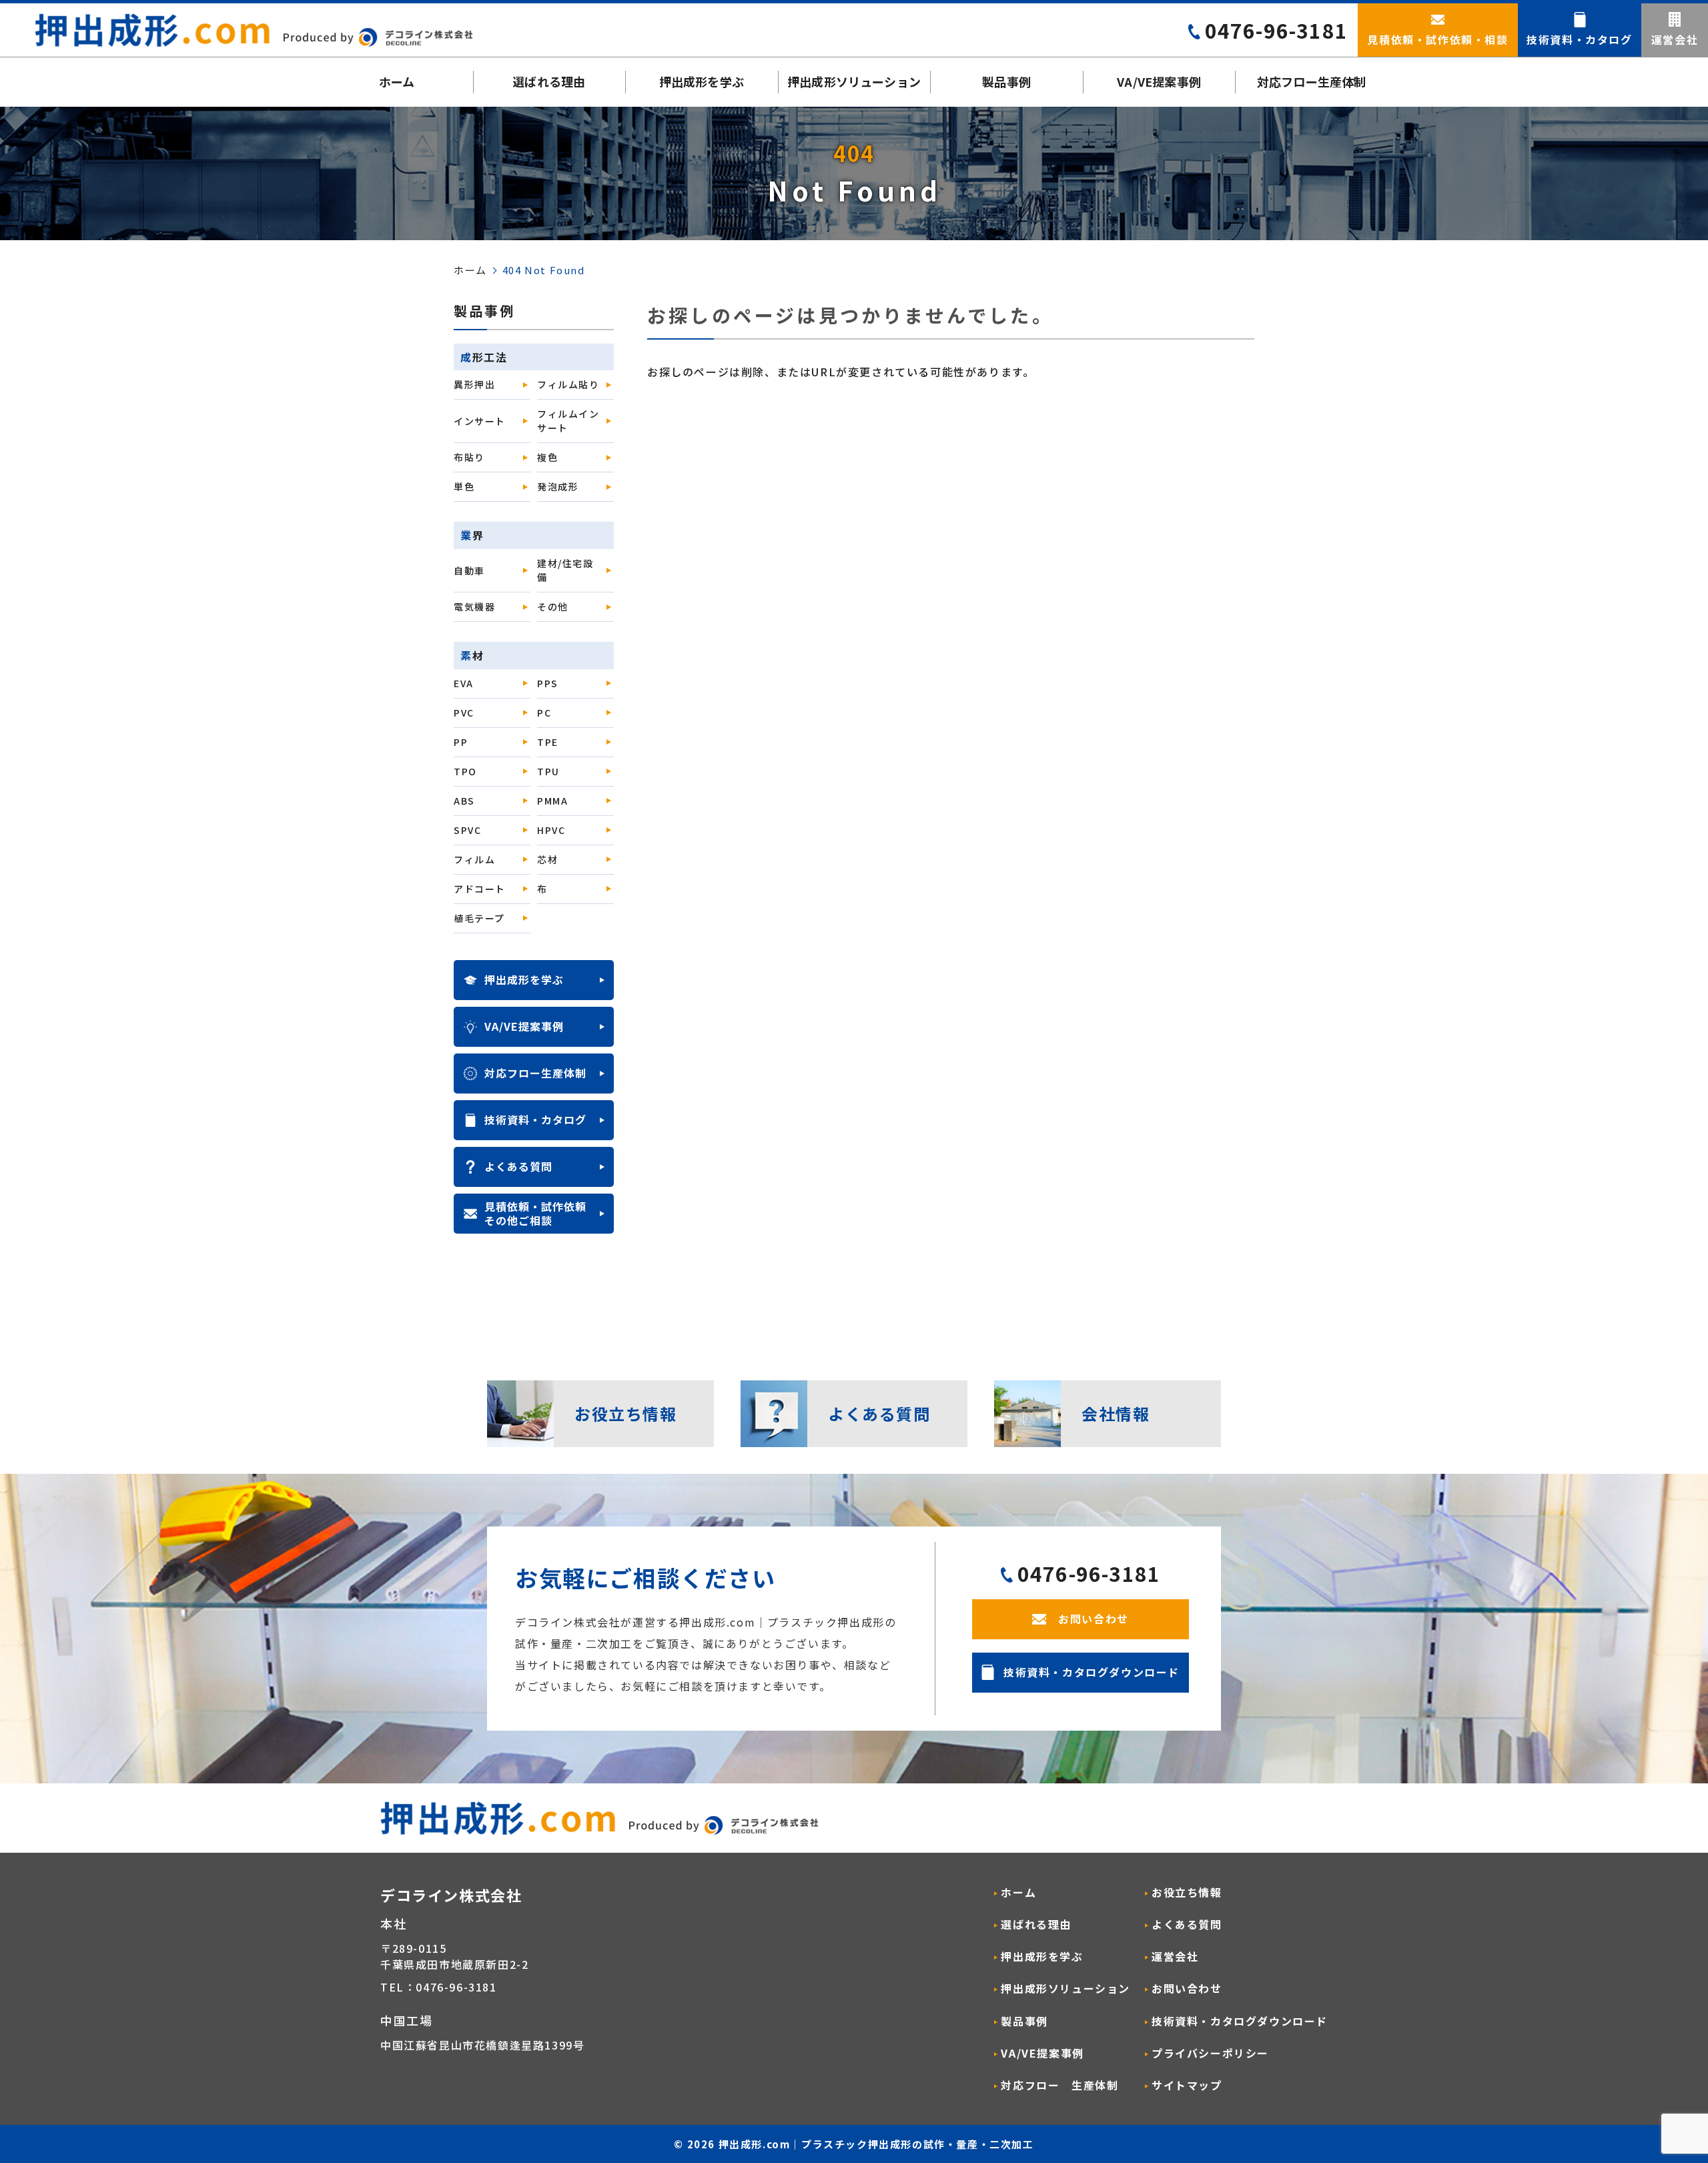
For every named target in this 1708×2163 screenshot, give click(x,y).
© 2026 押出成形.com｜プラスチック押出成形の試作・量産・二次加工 (854, 2144)
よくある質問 (1187, 1924)
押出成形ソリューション (854, 81)
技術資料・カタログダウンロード (1240, 2021)
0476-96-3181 (1276, 30)
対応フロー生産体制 (1312, 81)
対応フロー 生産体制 (1059, 2085)
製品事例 (1006, 81)
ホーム (397, 81)
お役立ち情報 (1187, 1892)
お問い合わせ (1187, 1989)
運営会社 (1175, 1957)
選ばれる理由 (549, 81)
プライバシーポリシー (1210, 2053)
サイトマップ (1187, 2085)
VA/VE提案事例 (1159, 81)
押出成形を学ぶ (702, 81)
